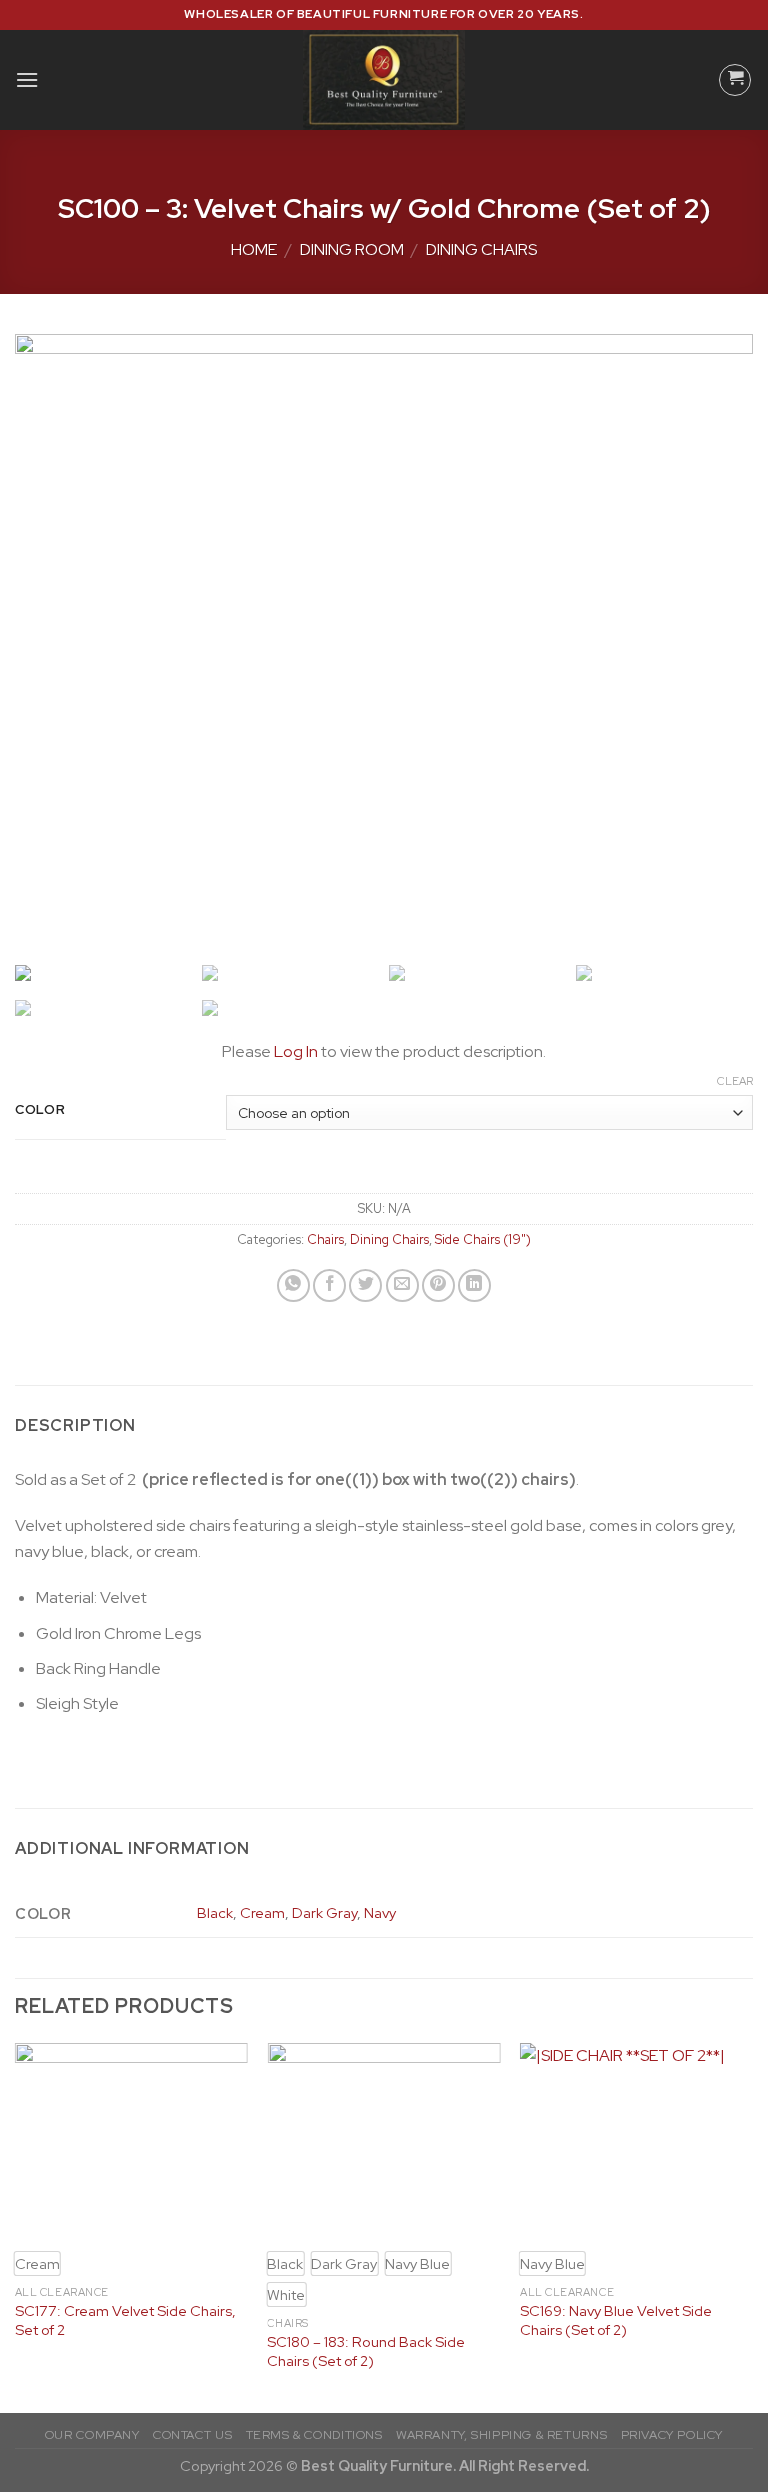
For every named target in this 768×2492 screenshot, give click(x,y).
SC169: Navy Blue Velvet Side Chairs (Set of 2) (616, 2320)
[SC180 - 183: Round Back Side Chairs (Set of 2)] (383, 2140)
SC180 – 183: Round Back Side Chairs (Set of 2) (366, 2351)
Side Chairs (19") (483, 1239)
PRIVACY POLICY (672, 2435)
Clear (735, 1081)
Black (215, 1912)
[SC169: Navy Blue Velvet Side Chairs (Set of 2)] (636, 2140)
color (40, 1110)
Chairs (325, 1239)
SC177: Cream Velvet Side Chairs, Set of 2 (125, 2320)
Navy (380, 1912)
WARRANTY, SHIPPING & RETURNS (501, 2435)
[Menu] (27, 79)
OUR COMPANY (92, 2435)
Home (254, 249)
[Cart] (735, 80)
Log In (296, 1051)
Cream (262, 1912)
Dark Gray (324, 1912)
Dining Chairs (481, 249)
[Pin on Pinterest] (438, 1285)
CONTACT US (192, 2435)
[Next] (752, 2225)
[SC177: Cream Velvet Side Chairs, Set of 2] (131, 2140)
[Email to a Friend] (402, 1285)
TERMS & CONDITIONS (314, 2435)
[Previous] (16, 2225)
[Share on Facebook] (329, 1285)
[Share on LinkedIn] (474, 1285)
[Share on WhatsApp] (293, 1285)
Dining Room (352, 249)
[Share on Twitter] (365, 1285)
